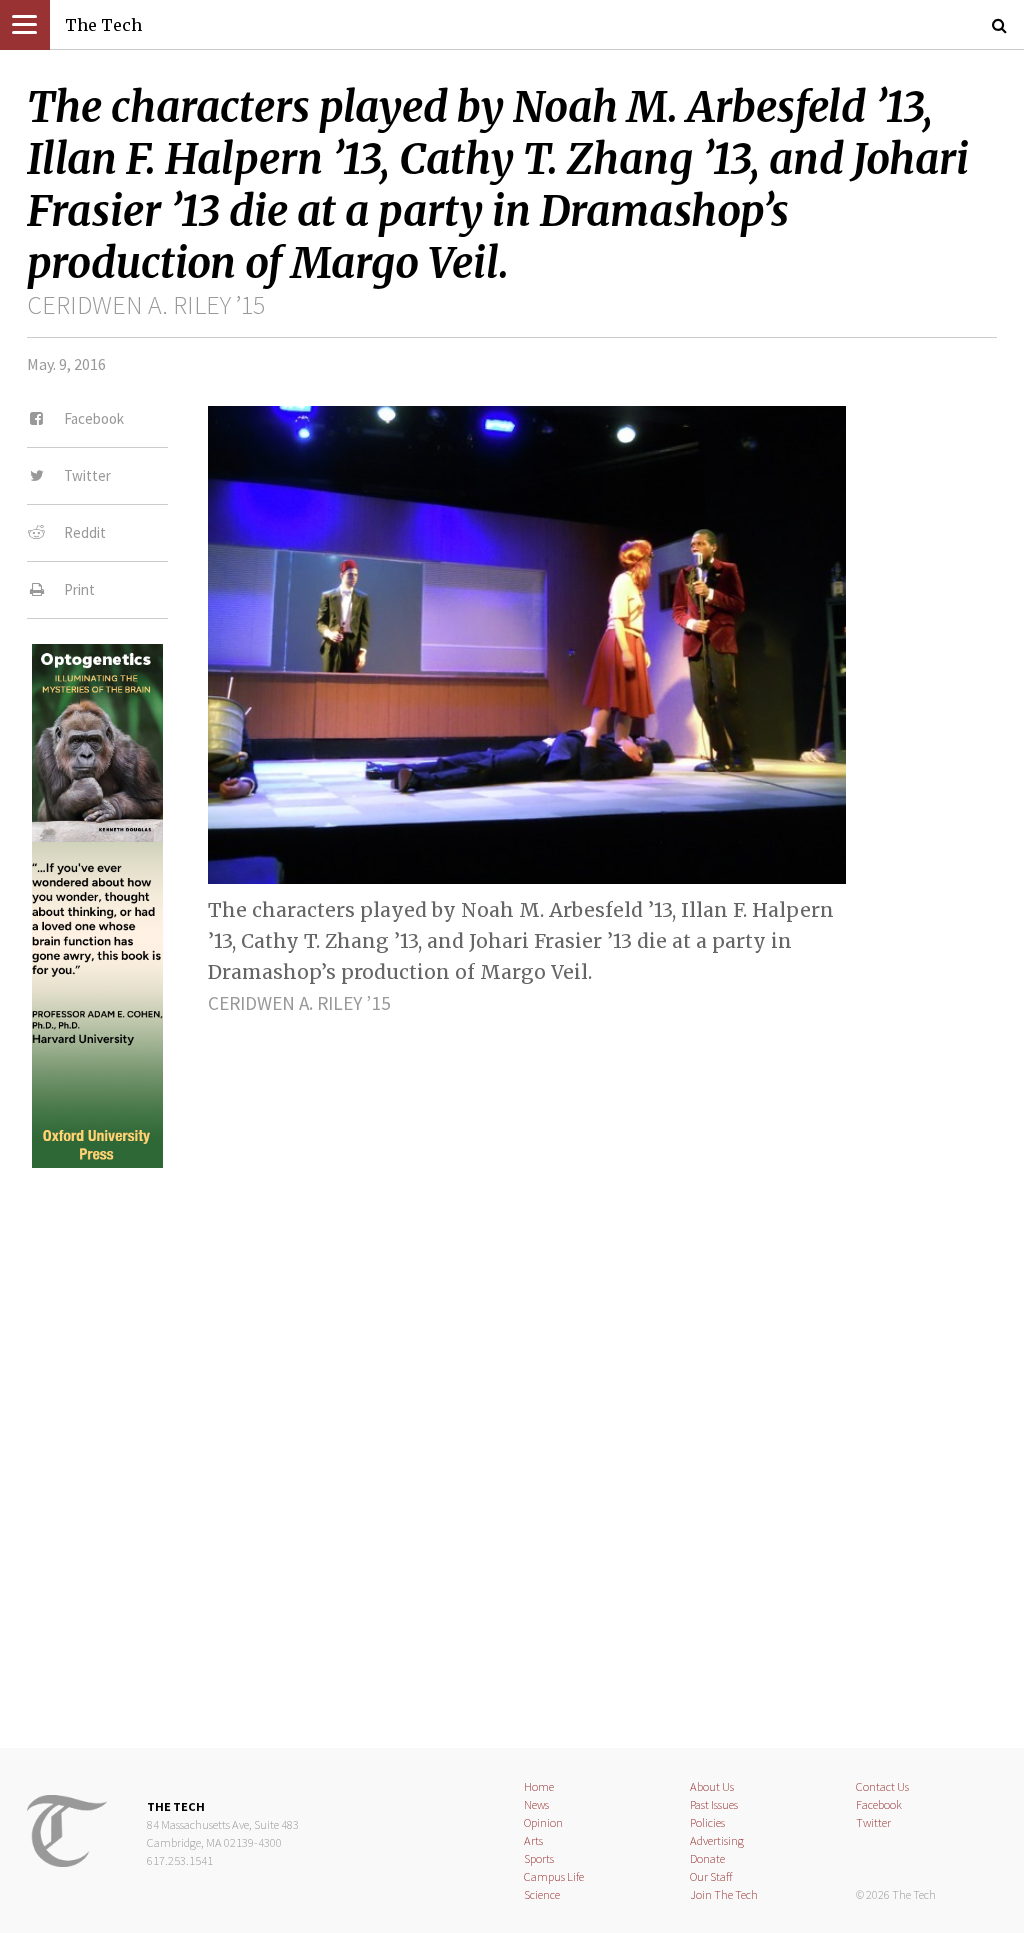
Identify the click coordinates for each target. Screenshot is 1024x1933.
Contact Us (882, 1786)
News (536, 1804)
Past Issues (714, 1804)
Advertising (717, 1840)
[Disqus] (512, 1441)
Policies (707, 1822)
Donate (707, 1858)
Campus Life (554, 1876)
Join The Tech (724, 1894)
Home (539, 1786)
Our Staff (711, 1876)
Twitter (873, 1822)
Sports (539, 1858)
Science (542, 1894)
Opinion (543, 1822)
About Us (712, 1786)
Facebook (879, 1804)
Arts (533, 1840)
